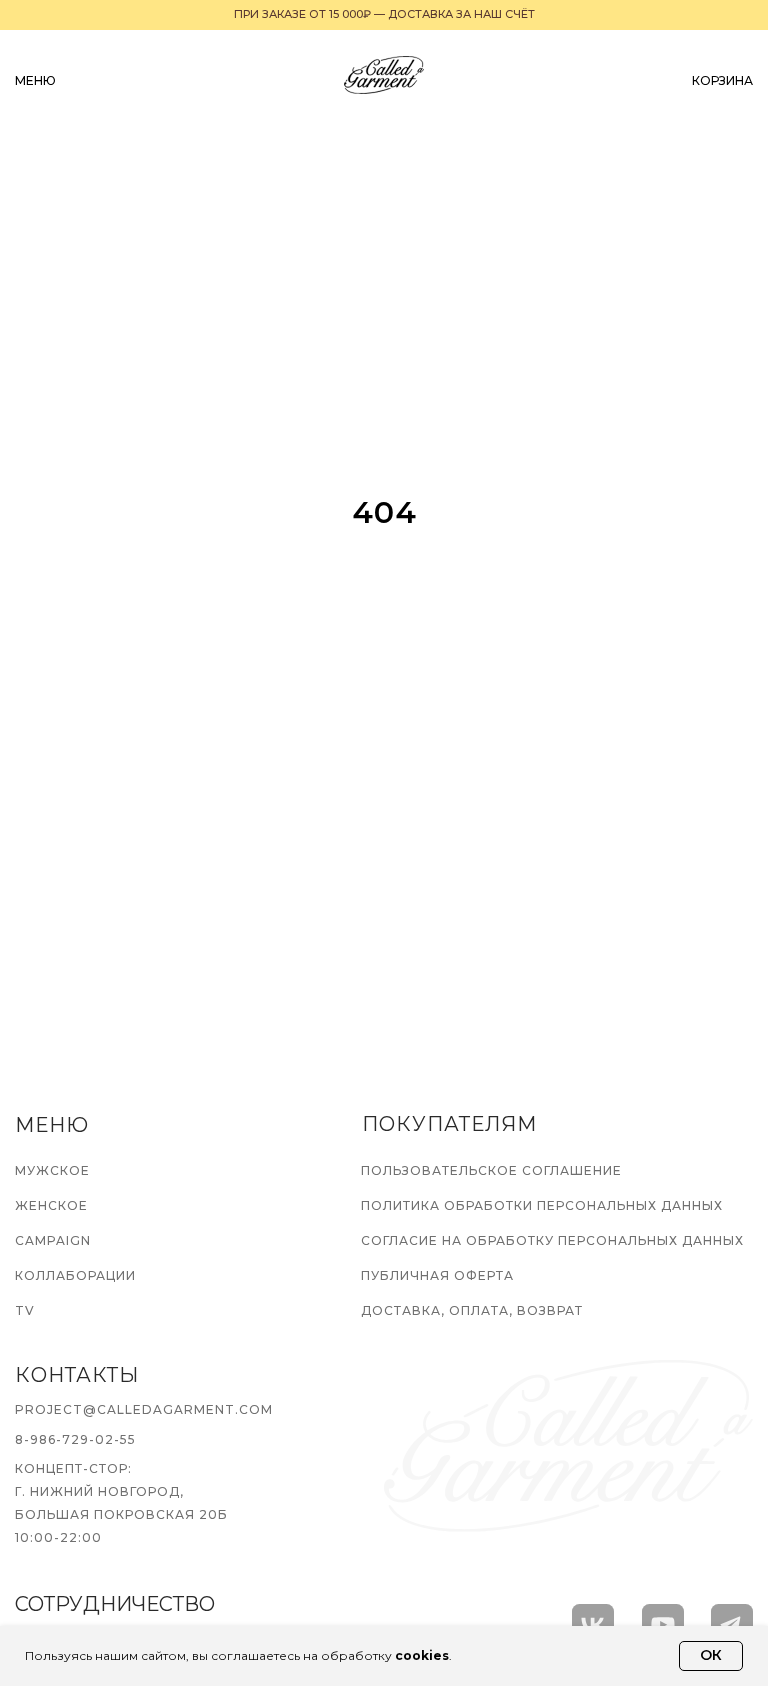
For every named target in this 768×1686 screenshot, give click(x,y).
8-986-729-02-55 (75, 1439)
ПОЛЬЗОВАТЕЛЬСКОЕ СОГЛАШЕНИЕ (491, 1170)
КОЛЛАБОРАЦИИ (75, 1275)
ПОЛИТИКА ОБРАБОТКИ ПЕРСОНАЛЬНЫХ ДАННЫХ (542, 1205)
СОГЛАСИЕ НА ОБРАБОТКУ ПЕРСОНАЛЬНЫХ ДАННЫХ (552, 1240)
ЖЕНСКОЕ (51, 1205)
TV (25, 1310)
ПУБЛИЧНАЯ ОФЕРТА (437, 1275)
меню (35, 80)
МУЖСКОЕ (52, 1170)
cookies (422, 1655)
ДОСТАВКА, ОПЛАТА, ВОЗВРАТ (472, 1310)
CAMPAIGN (53, 1240)
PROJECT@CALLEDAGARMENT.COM (144, 1409)
